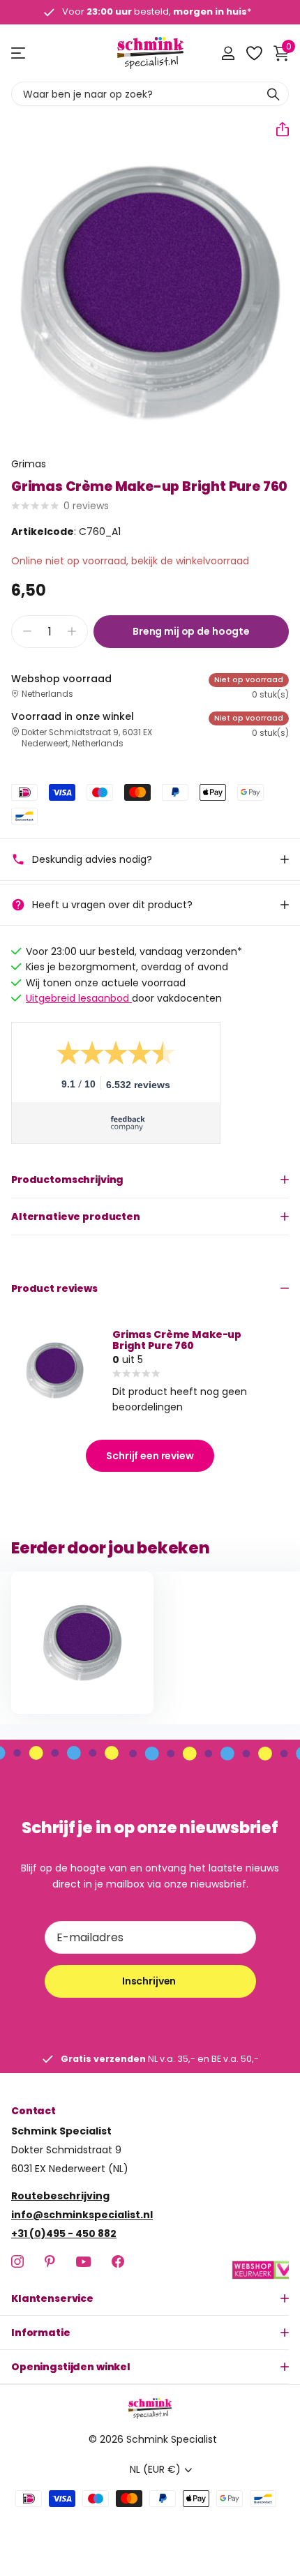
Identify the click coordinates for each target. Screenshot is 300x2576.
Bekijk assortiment (19, 53)
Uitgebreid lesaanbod (79, 998)
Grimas (29, 464)
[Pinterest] (50, 2261)
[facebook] (118, 2261)
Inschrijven (150, 1981)
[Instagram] (17, 2261)
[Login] (228, 53)
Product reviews (54, 1288)
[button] (277, 129)
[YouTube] (83, 2261)
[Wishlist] (254, 53)
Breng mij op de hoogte (191, 631)
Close (150, 2298)
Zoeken (273, 94)
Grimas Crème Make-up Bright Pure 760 (177, 1340)
